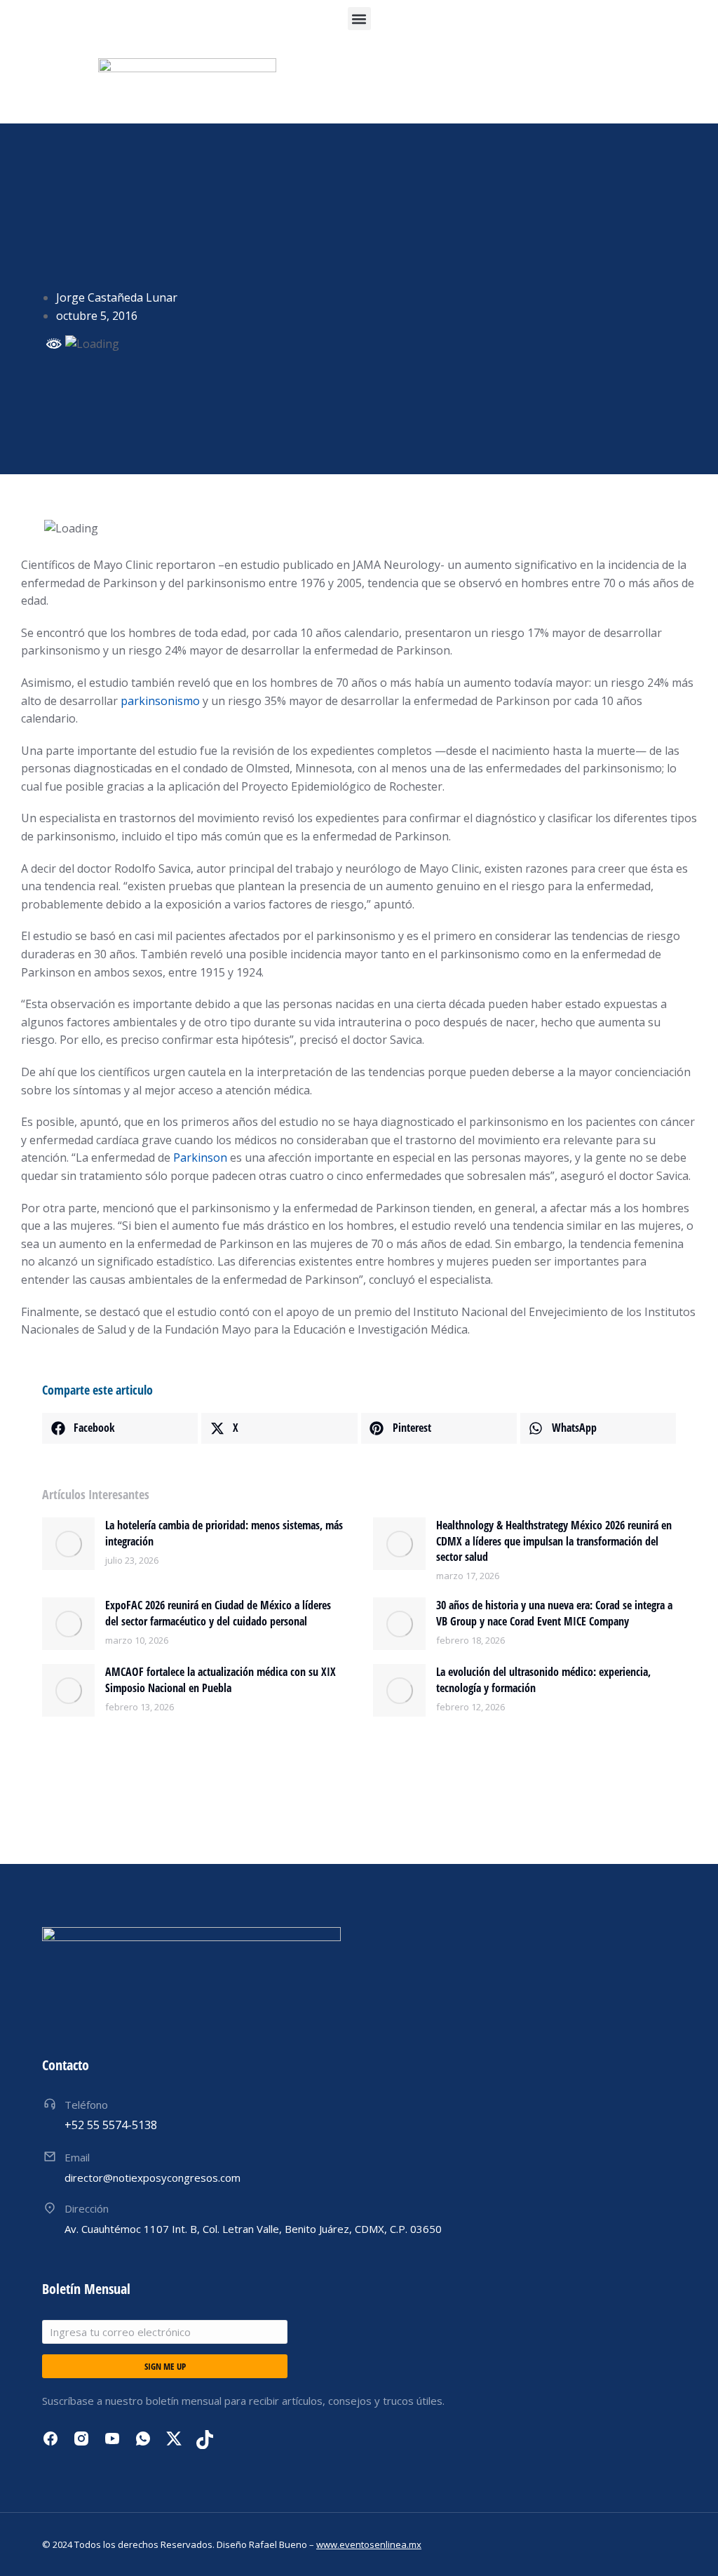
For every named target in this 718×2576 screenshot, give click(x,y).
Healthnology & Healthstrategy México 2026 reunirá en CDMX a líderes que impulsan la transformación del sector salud (554, 1541)
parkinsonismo (160, 701)
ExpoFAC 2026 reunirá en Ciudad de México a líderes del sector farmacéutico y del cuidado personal (218, 1613)
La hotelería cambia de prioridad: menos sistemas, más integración (224, 1533)
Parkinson (200, 1158)
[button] (359, 19)
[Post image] (68, 1544)
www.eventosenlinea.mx (369, 2544)
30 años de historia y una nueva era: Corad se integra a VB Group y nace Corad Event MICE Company (554, 1613)
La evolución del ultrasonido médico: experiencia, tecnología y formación (543, 1679)
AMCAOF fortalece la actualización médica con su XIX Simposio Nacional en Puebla (221, 1679)
